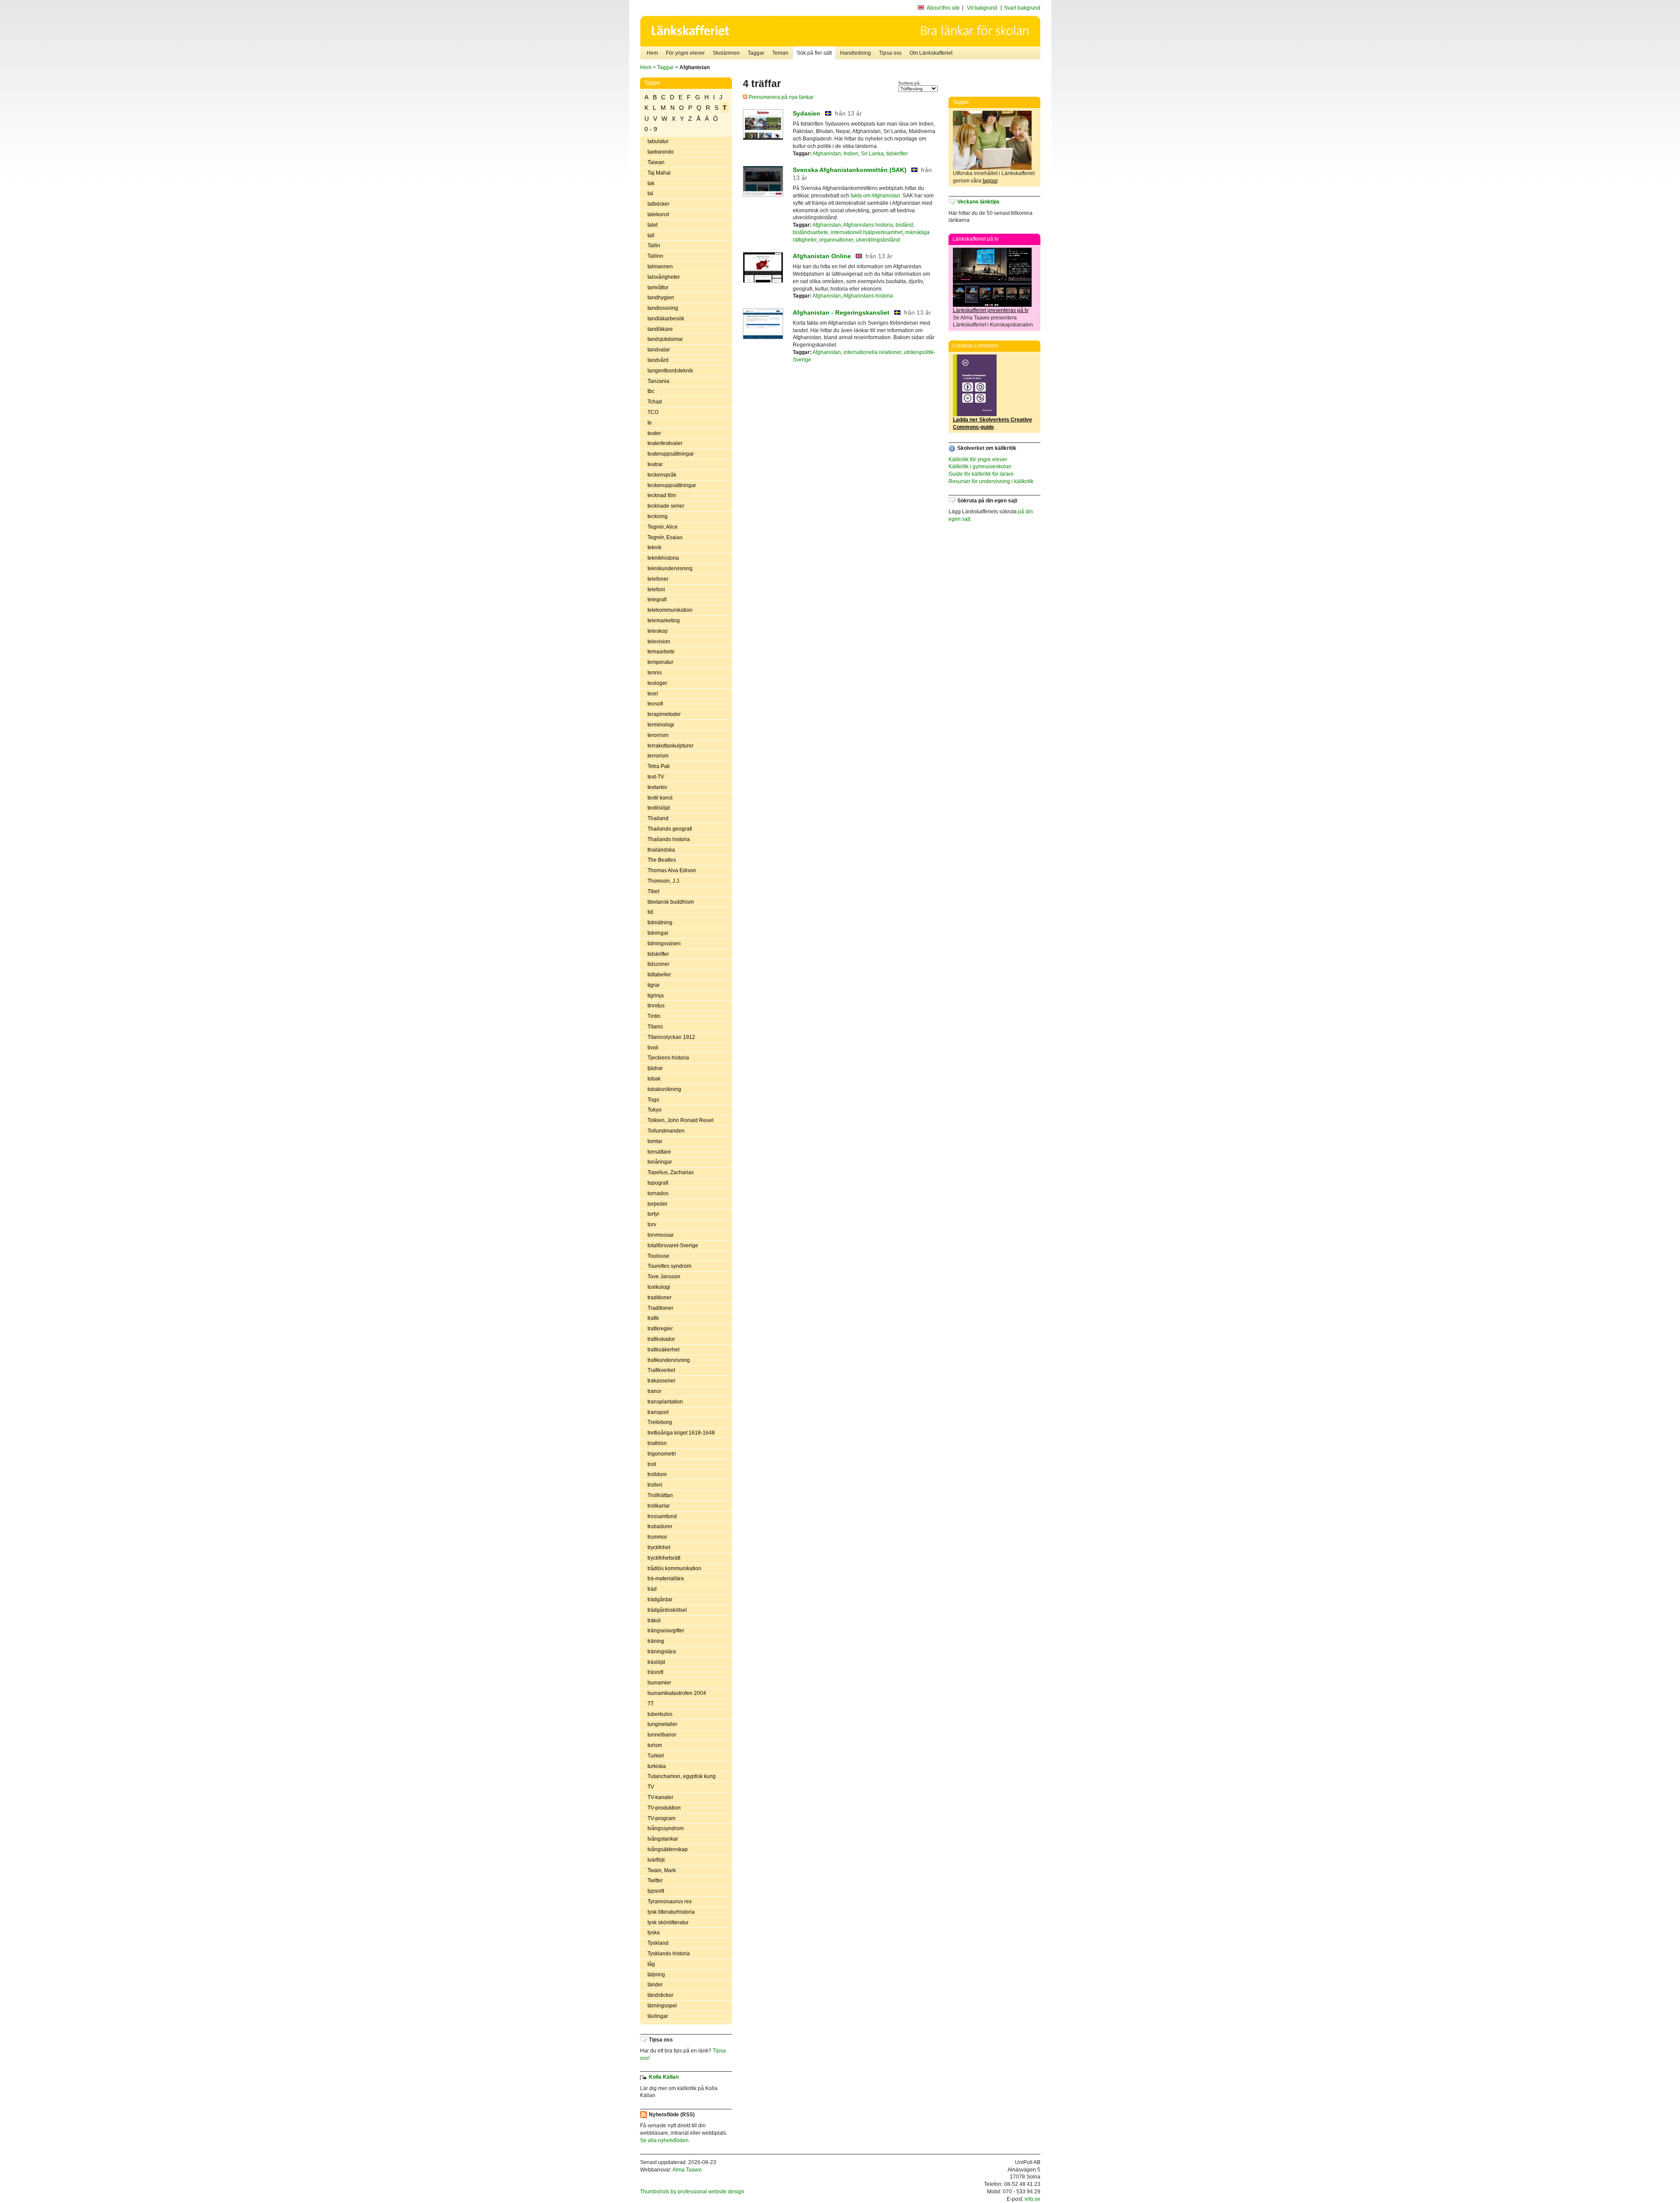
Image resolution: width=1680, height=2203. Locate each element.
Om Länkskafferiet (931, 53)
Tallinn (655, 256)
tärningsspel (662, 2006)
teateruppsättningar (671, 454)
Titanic (655, 1027)
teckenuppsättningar (672, 485)
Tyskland (658, 1943)
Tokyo (654, 1110)
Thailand (658, 818)
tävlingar (658, 2016)
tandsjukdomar (665, 339)
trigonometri (662, 1454)
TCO (653, 412)
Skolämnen (726, 53)
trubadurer (660, 1526)
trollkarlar (659, 1506)
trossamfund (662, 1516)
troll (652, 1464)
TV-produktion (664, 1808)
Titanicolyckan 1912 (671, 1037)
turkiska (657, 1766)
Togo (653, 1100)
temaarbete (661, 652)
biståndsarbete (810, 232)
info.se (1032, 2199)
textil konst (660, 798)
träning (656, 1641)
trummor (657, 1537)
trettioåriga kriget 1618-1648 (681, 1433)
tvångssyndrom (666, 1828)
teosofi (655, 704)
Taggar (756, 53)
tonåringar (660, 1162)
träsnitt (655, 1672)
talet (653, 225)
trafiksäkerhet (663, 1350)
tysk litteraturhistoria (671, 1912)
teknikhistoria (663, 558)
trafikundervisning (669, 1360)
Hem (652, 53)
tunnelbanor (662, 1735)
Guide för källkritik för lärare (981, 474)
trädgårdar (660, 1600)
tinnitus (656, 1006)
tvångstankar (663, 1839)
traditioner (660, 1298)
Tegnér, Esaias (665, 537)
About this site (943, 8)
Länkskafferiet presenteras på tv (991, 310)
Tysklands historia (669, 1954)
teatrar (655, 464)
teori (653, 694)
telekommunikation (670, 610)
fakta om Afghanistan (875, 196)
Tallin (654, 246)
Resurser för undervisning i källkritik (991, 481)
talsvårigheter (664, 277)
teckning (658, 516)
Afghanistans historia (868, 225)
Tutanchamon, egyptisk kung (682, 1776)
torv (652, 1224)
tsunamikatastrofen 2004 (677, 1693)
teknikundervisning (670, 568)
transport (658, 1412)
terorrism (658, 735)
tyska (654, 1933)
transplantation (665, 1402)
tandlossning (663, 308)
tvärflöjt (656, 1860)
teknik (654, 547)
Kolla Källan (664, 2077)
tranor (654, 1391)
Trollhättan (660, 1495)
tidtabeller (659, 975)
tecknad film (662, 495)
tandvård (658, 360)
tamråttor (658, 288)
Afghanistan (827, 154)
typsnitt (656, 1891)
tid (650, 912)
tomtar (655, 1141)
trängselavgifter (666, 1631)
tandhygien (661, 298)
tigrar (654, 985)
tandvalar (659, 350)
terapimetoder (664, 714)
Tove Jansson (664, 1277)
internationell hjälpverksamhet (867, 232)
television (659, 642)
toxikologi (659, 1287)
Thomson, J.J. (664, 881)
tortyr (653, 1214)
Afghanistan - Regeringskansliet (841, 312)
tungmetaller (662, 1724)
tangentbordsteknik (670, 371)
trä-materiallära (666, 1579)
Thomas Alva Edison (672, 870)
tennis (655, 673)
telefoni (656, 589)
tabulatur (658, 141)
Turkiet (656, 1756)
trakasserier (661, 1381)
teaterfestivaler (665, 443)
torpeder (658, 1204)
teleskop (658, 631)
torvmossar (661, 1235)
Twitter (655, 1880)
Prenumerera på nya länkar (780, 97)
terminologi (661, 725)
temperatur (660, 662)
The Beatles (662, 860)
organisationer (836, 240)
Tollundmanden (666, 1131)
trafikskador (661, 1339)
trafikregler (660, 1329)
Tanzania (658, 381)
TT (651, 1704)
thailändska (661, 850)
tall (651, 235)
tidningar (658, 933)
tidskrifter (658, 954)
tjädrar (655, 1068)
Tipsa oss (890, 53)
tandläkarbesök (666, 319)
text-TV (656, 777)
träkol (654, 1621)
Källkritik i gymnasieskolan (980, 467)
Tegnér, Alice (663, 527)
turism (655, 1745)
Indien (851, 154)
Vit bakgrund (982, 8)
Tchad (655, 402)
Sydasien (807, 113)
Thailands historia (669, 839)
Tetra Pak (659, 766)
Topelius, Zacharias (671, 1172)
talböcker (658, 204)
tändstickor (660, 1995)
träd (652, 1589)
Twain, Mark (662, 1870)
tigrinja (656, 996)
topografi (658, 1183)
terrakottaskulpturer (670, 746)
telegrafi (657, 600)
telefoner (658, 579)
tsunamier (659, 1683)
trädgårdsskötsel (667, 1610)
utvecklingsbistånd (878, 240)
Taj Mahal (659, 173)
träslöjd (656, 1662)
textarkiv (657, 787)
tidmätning (660, 923)
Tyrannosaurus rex (670, 1901)
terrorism (658, 756)
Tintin (654, 1016)
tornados (658, 1193)
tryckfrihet (659, 1547)
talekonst (658, 214)
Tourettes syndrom (669, 1266)
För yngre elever (685, 53)
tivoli (653, 1048)
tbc (651, 391)
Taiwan (656, 162)
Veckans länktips (978, 202)
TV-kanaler (660, 1797)
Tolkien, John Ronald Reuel (681, 1120)
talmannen (660, 267)
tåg (651, 1964)
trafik (653, 1318)
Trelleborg (660, 1422)
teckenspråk (662, 475)
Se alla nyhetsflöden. (665, 2140)
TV (651, 1787)
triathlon (657, 1443)
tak (651, 183)
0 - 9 (651, 129)
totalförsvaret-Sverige (673, 1245)
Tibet (653, 891)
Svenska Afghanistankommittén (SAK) (850, 170)
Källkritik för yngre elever (978, 460)
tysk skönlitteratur (668, 1922)
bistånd (904, 225)
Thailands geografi (670, 829)
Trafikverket (661, 1370)
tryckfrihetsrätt (664, 1558)
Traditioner (660, 1308)
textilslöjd (659, 808)
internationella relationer (872, 352)
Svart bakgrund (1022, 8)
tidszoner (658, 964)
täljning (656, 1975)
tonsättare (659, 1152)
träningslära (662, 1652)
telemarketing (664, 621)
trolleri (655, 1485)
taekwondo (661, 152)
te (650, 423)
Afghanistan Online (822, 256)
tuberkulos (660, 1714)
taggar (990, 181)
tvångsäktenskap (668, 1849)
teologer (657, 683)
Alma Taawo (687, 2170)
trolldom (657, 1474)
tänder (655, 1985)
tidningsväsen (664, 944)
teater (654, 433)
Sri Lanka (872, 154)
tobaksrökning (664, 1089)
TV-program (661, 1818)
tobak (654, 1079)
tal (650, 193)
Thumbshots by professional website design (692, 2192)
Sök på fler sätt (814, 53)
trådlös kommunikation (674, 1568)
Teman (780, 53)
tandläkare (660, 329)
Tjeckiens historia (668, 1058)
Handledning (856, 53)
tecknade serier (666, 506)
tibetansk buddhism (671, 902)
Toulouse (658, 1256)
